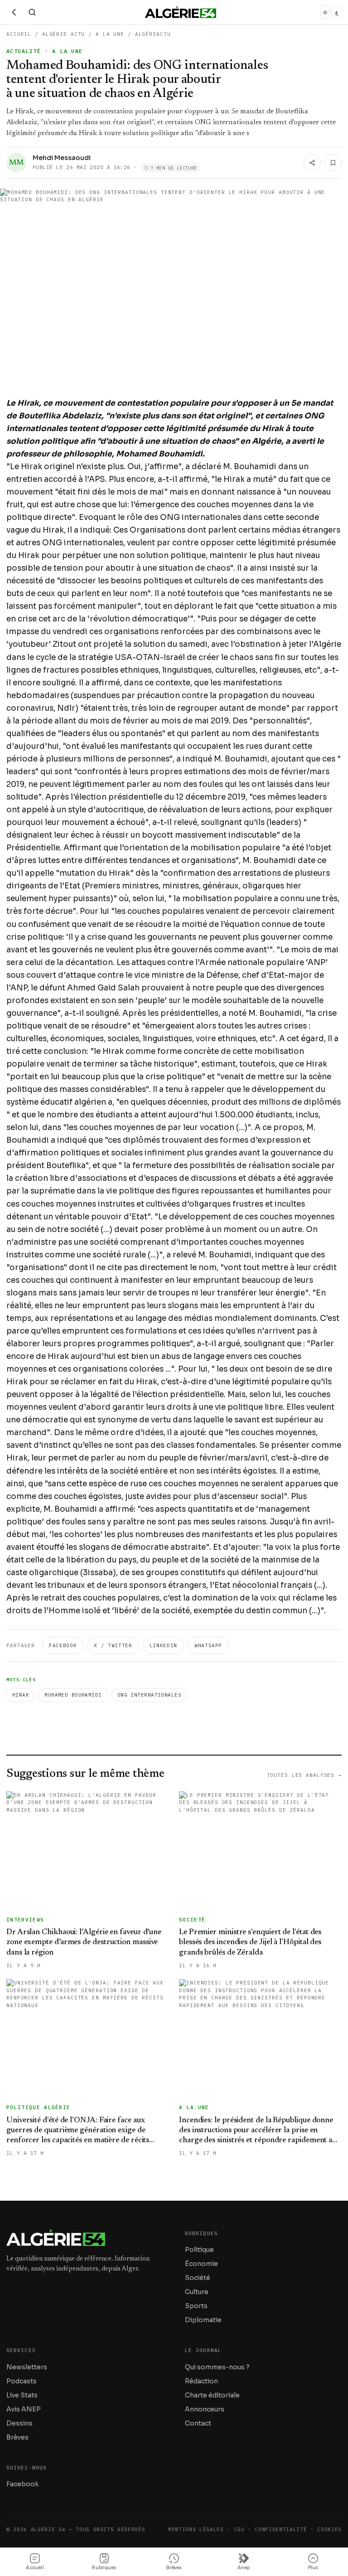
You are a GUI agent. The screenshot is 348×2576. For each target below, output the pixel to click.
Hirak (21, 1695)
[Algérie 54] (181, 12)
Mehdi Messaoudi (62, 158)
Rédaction (201, 2381)
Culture (197, 2292)
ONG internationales (149, 1695)
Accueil (19, 34)
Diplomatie (203, 2320)
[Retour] (14, 12)
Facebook (63, 1645)
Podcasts (22, 2381)
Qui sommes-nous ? (217, 2367)
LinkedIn (163, 1645)
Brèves (17, 2437)
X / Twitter (113, 1645)
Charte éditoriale (212, 2395)
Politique (199, 2250)
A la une (110, 34)
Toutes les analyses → (304, 1775)
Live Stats (22, 2395)
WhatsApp (208, 1645)
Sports (196, 2306)
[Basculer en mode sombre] (325, 12)
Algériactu (153, 34)
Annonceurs (205, 2409)
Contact (198, 2423)
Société (198, 2278)
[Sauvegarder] (333, 163)
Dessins (19, 2423)
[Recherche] (32, 12)
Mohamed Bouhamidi (73, 1695)
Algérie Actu (64, 34)
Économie (201, 2264)
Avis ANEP (24, 2409)
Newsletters (27, 2367)
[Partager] (312, 163)
